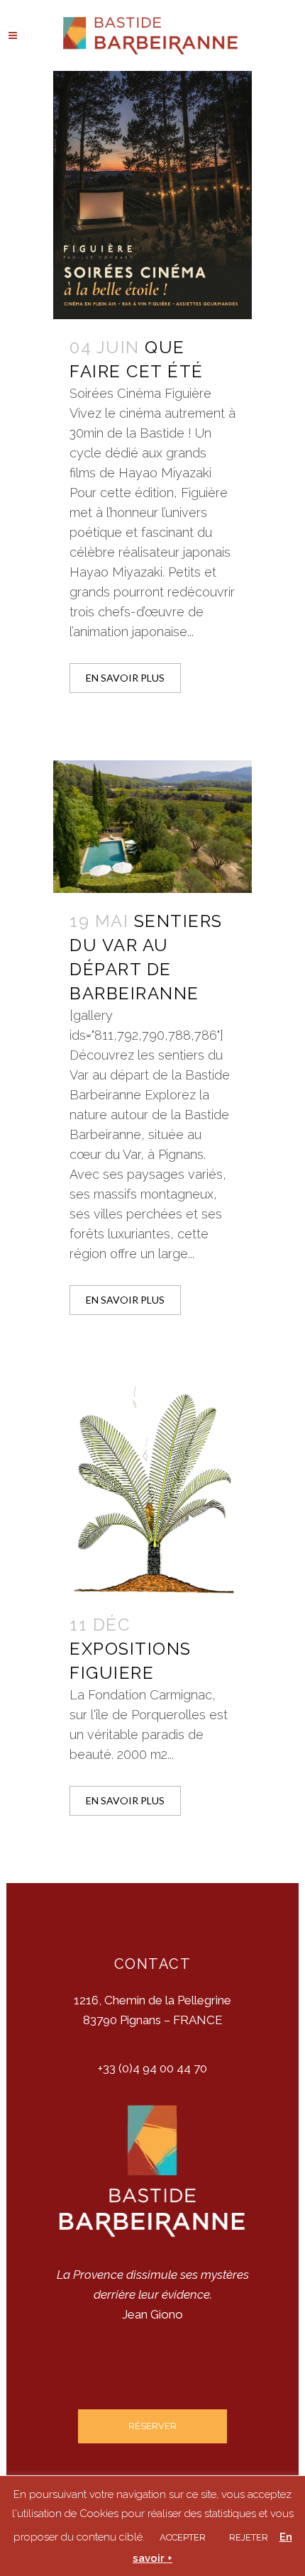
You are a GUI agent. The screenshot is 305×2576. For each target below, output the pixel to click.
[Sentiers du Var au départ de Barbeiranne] (152, 826)
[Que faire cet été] (152, 195)
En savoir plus (125, 678)
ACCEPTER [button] (183, 2537)
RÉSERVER (152, 2426)
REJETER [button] (249, 2537)
